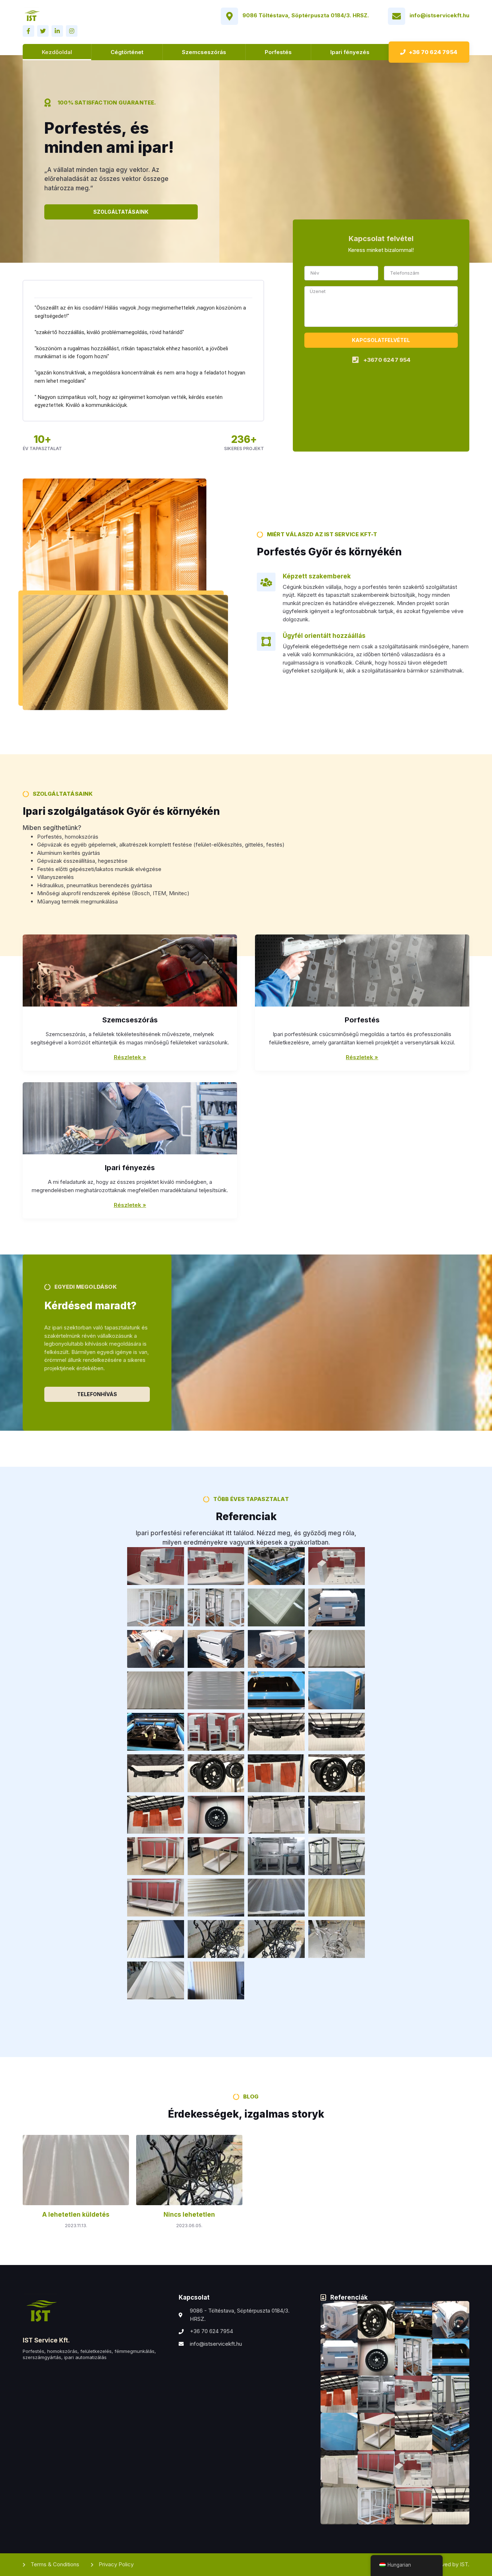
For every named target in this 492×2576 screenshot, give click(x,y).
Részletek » (130, 1057)
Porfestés (278, 52)
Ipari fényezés (350, 52)
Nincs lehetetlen (189, 2215)
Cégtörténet (127, 52)
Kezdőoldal (57, 52)
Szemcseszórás (204, 52)
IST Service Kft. (46, 2340)
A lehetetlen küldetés (76, 2215)
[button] (429, 52)
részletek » (362, 1057)
